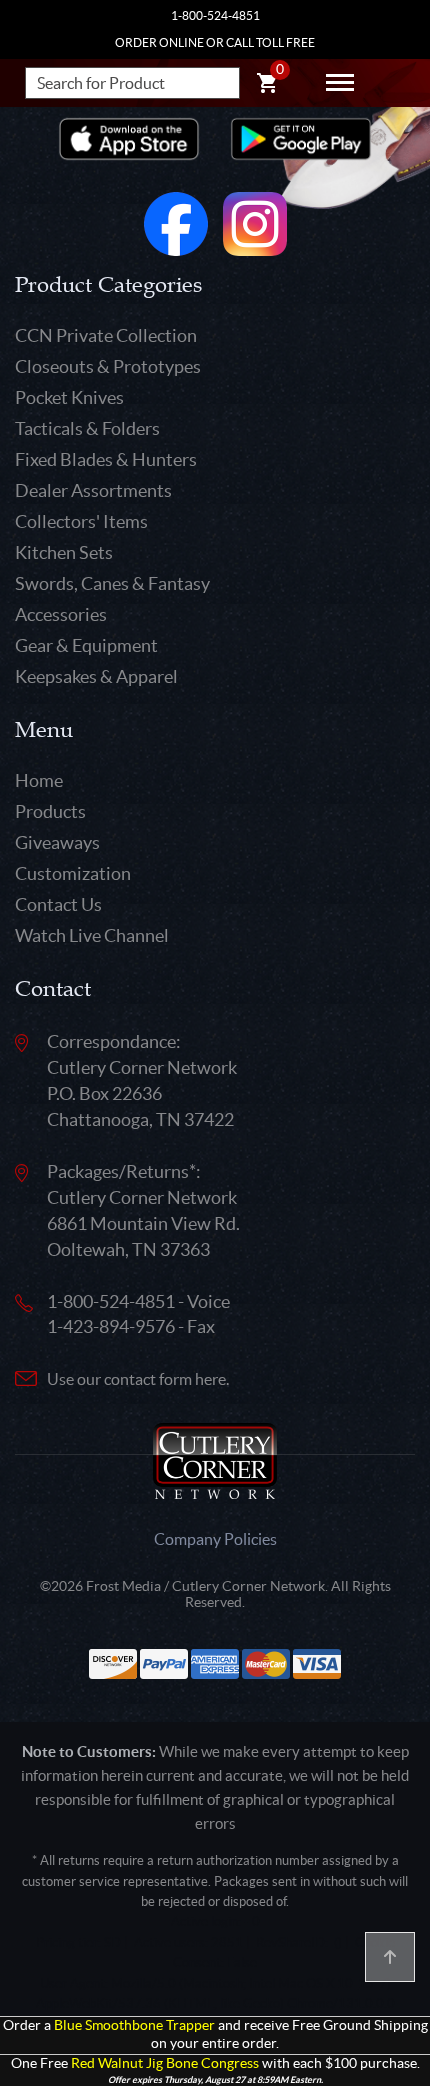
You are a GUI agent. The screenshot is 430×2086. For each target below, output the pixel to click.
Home (39, 780)
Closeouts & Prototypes (108, 366)
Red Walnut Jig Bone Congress (165, 2063)
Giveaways (57, 842)
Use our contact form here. (138, 1379)
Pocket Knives (69, 397)
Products (50, 811)
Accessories (61, 614)
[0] (267, 86)
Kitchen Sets (64, 552)
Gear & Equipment (86, 645)
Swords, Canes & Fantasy (112, 583)
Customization (73, 873)
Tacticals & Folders (87, 428)
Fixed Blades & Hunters (106, 459)
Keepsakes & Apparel (96, 676)
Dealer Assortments (93, 490)
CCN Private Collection (106, 335)
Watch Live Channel (92, 935)
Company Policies (215, 1539)
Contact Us (58, 904)
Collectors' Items (81, 521)
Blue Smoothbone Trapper (134, 2025)
